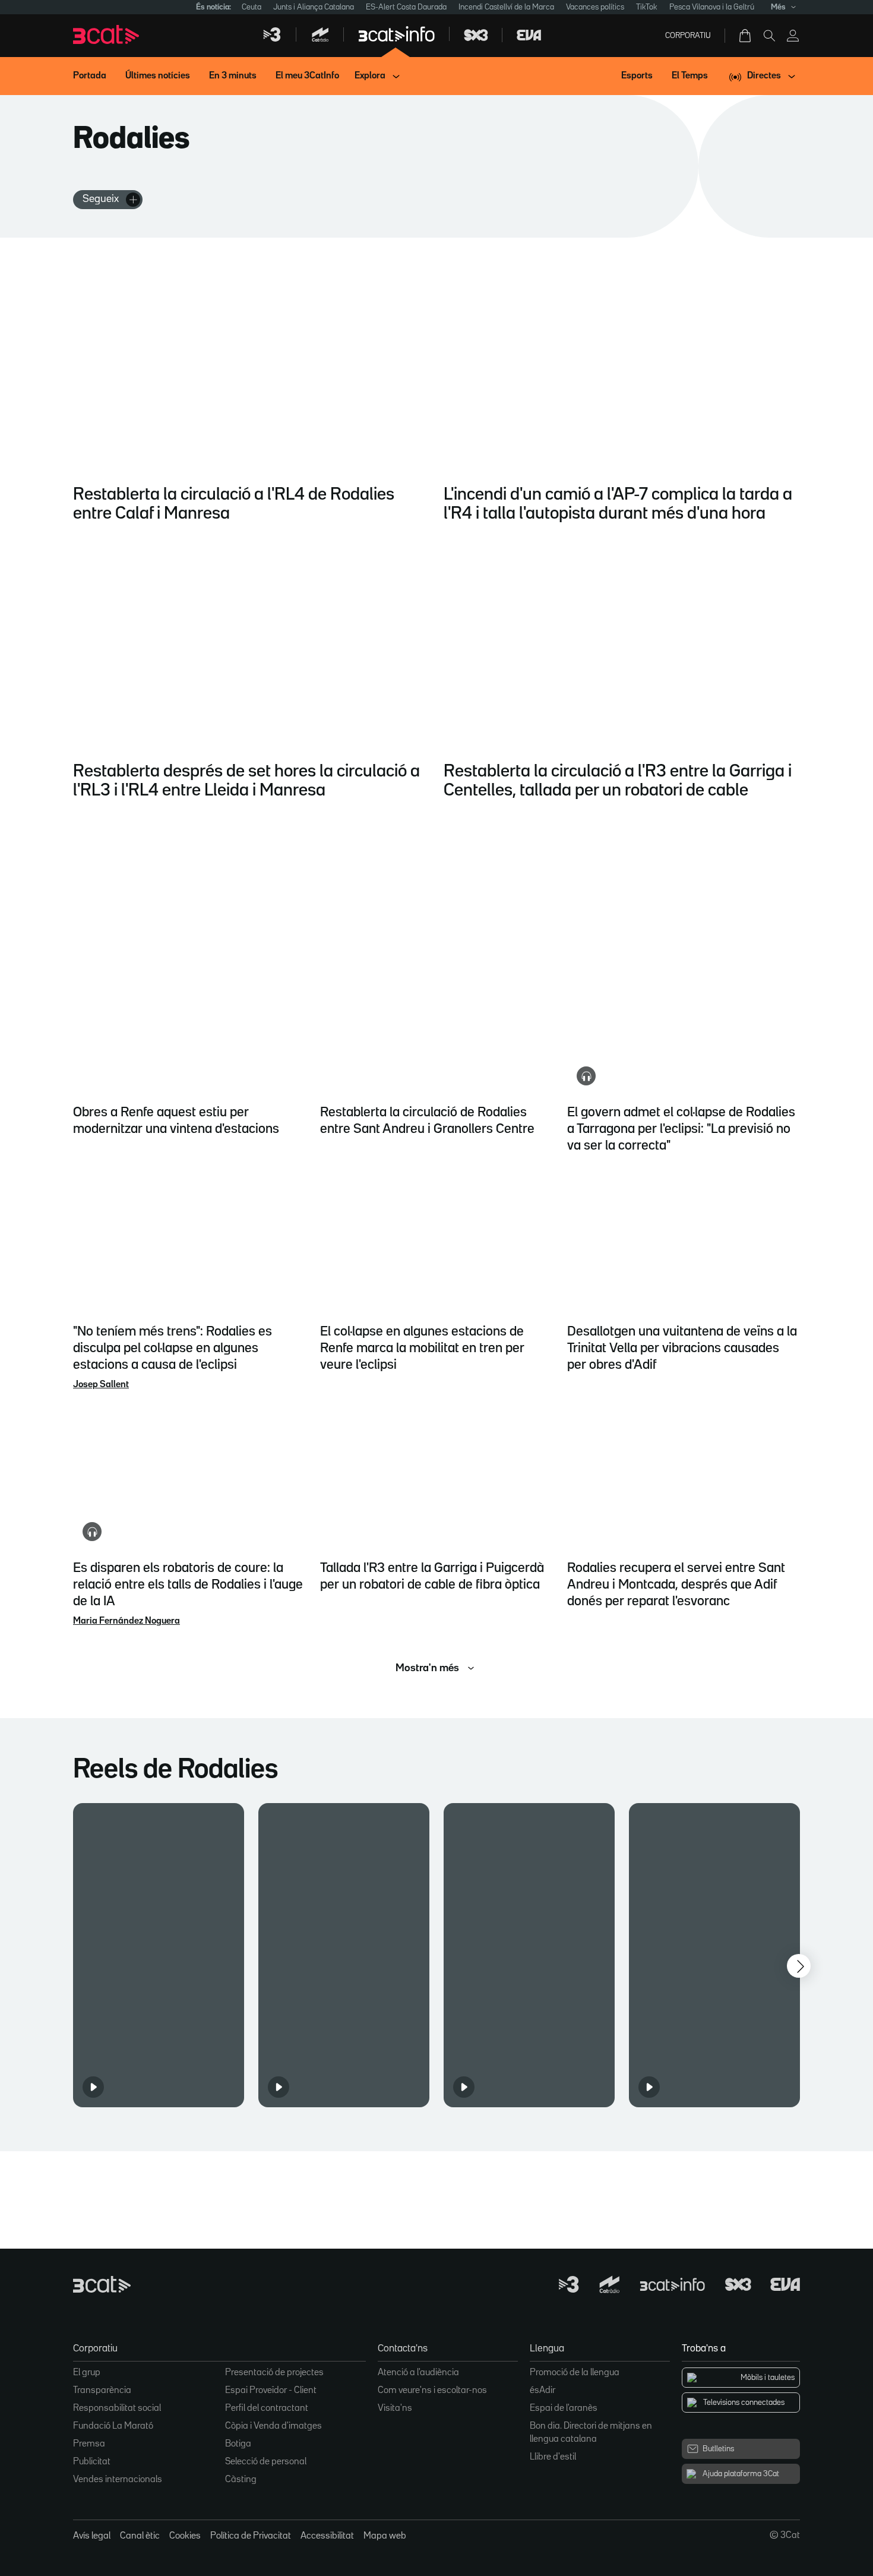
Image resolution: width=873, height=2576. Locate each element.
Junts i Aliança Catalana (314, 7)
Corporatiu (688, 36)
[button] (159, 1955)
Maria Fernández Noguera (126, 1621)
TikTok (647, 7)
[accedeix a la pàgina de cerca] (769, 36)
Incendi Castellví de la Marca (506, 7)
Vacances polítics (595, 7)
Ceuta (252, 7)
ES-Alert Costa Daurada (406, 7)
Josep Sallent (101, 1385)
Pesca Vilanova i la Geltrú (712, 7)
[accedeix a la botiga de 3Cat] (746, 36)
